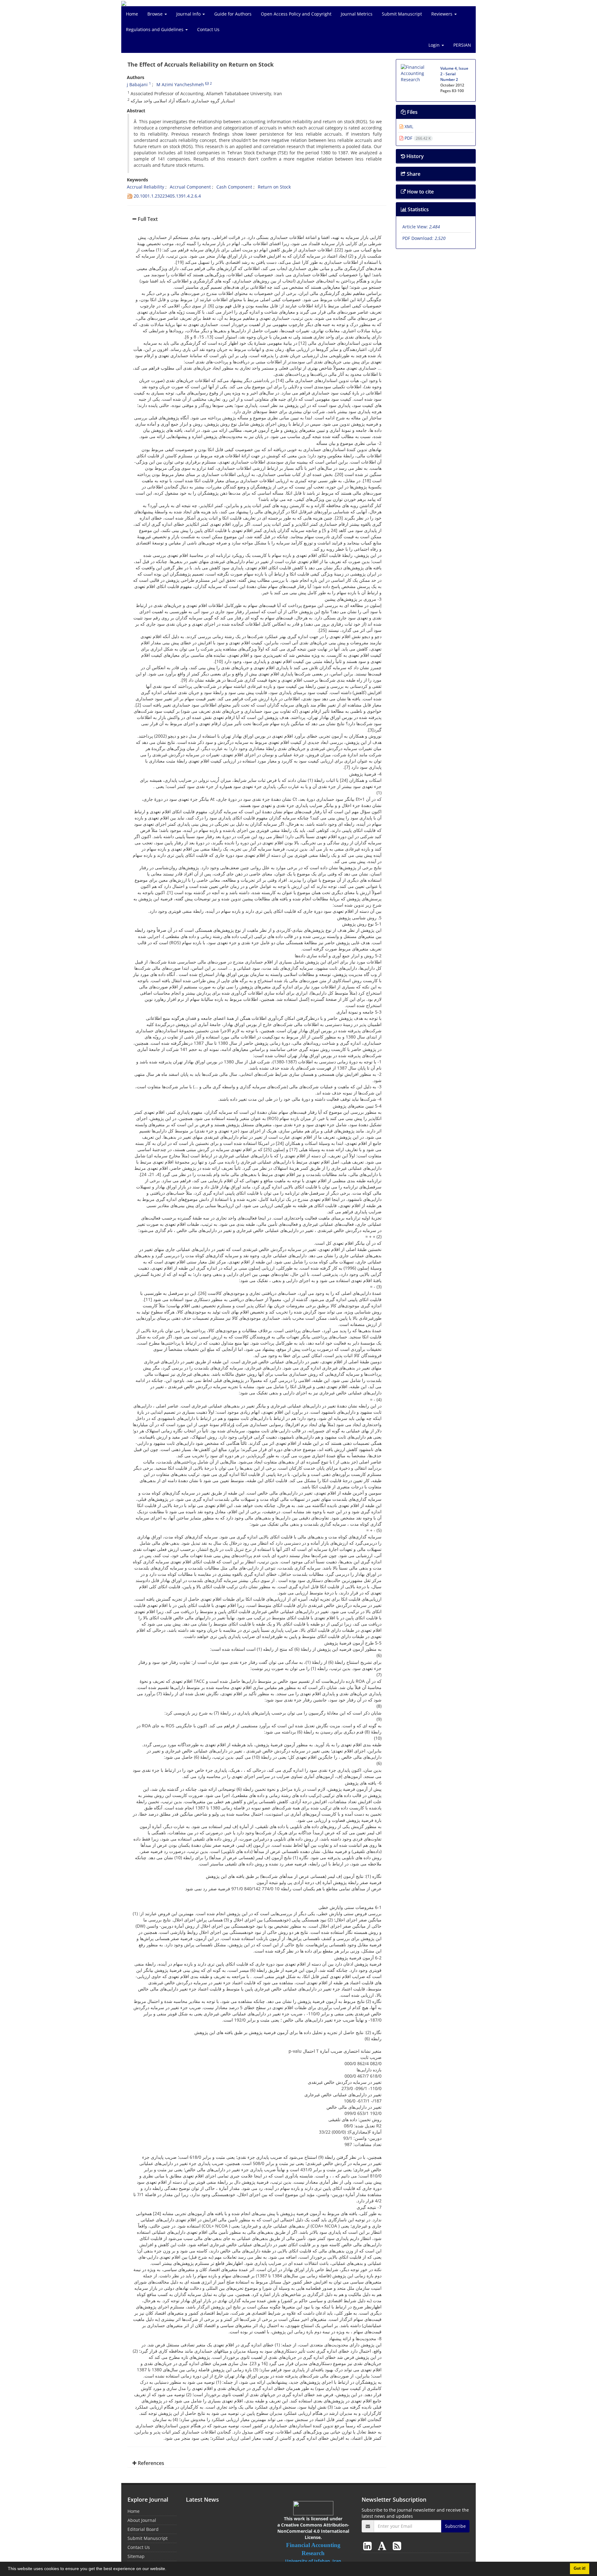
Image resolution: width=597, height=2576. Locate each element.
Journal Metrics (357, 14)
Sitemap (136, 2556)
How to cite (420, 192)
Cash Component (234, 187)
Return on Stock (274, 187)
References (150, 2463)
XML (408, 126)
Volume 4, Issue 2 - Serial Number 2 (454, 74)
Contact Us (208, 29)
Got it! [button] (580, 2569)
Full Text (147, 219)
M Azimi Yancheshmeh (180, 84)
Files (412, 112)
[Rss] (397, 2546)
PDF (417, 138)
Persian (462, 45)
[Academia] (383, 2546)
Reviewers (442, 14)
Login (435, 45)
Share (413, 174)
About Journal (142, 2520)
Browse (156, 14)
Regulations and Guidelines (155, 29)
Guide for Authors (233, 14)
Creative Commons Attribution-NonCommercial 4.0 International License (313, 2531)
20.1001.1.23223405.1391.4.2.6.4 (167, 196)
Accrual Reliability (146, 187)
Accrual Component (190, 187)
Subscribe (455, 2526)
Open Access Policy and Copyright (296, 14)
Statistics (418, 209)
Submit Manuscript (402, 14)
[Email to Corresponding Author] (207, 83)
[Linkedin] (369, 2546)
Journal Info (189, 14)
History (414, 156)
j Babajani (137, 84)
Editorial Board (143, 2529)
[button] (169, 2569)
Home (132, 14)
